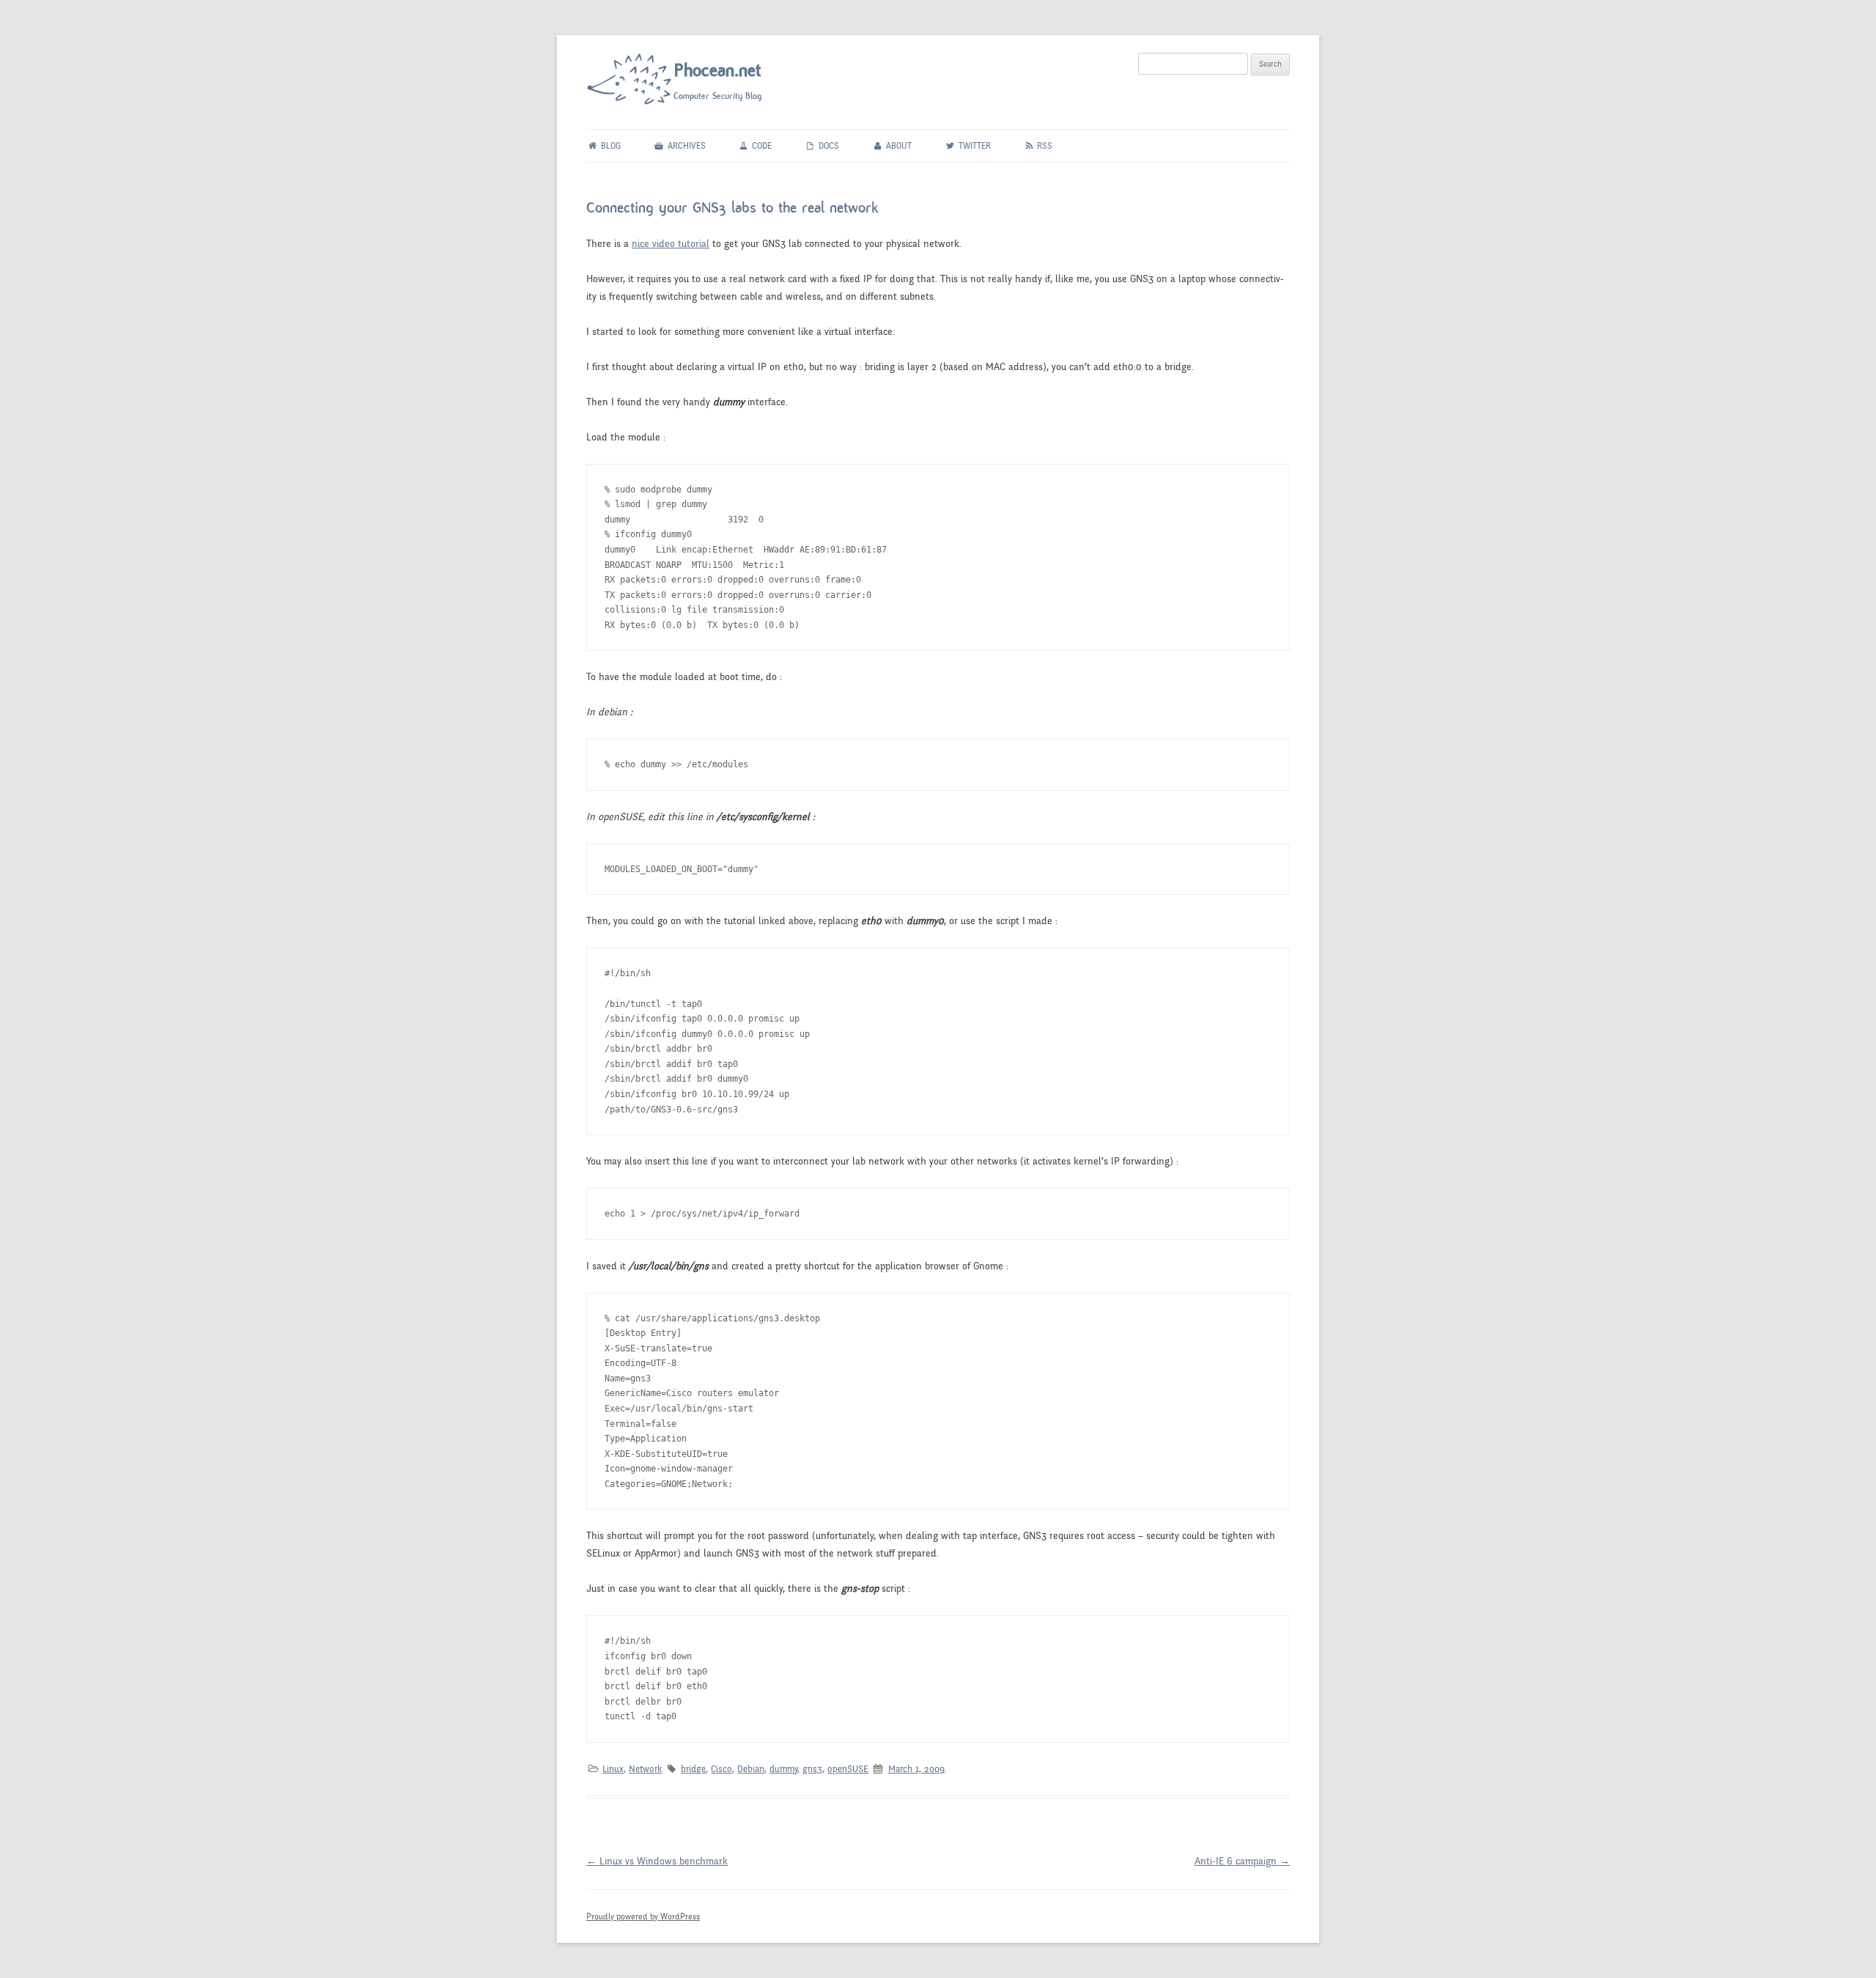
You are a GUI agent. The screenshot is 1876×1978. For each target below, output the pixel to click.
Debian (751, 1769)
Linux (613, 1769)
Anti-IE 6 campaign (1242, 1861)
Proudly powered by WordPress (643, 1916)
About (898, 146)
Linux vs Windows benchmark (657, 1861)
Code (761, 146)
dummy (783, 1769)
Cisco (721, 1769)
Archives (686, 146)
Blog (610, 146)
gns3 (812, 1769)
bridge (693, 1769)
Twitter (974, 146)
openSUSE (848, 1769)
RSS (1044, 146)
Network (645, 1769)
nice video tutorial (671, 244)
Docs (828, 146)
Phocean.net (718, 70)
